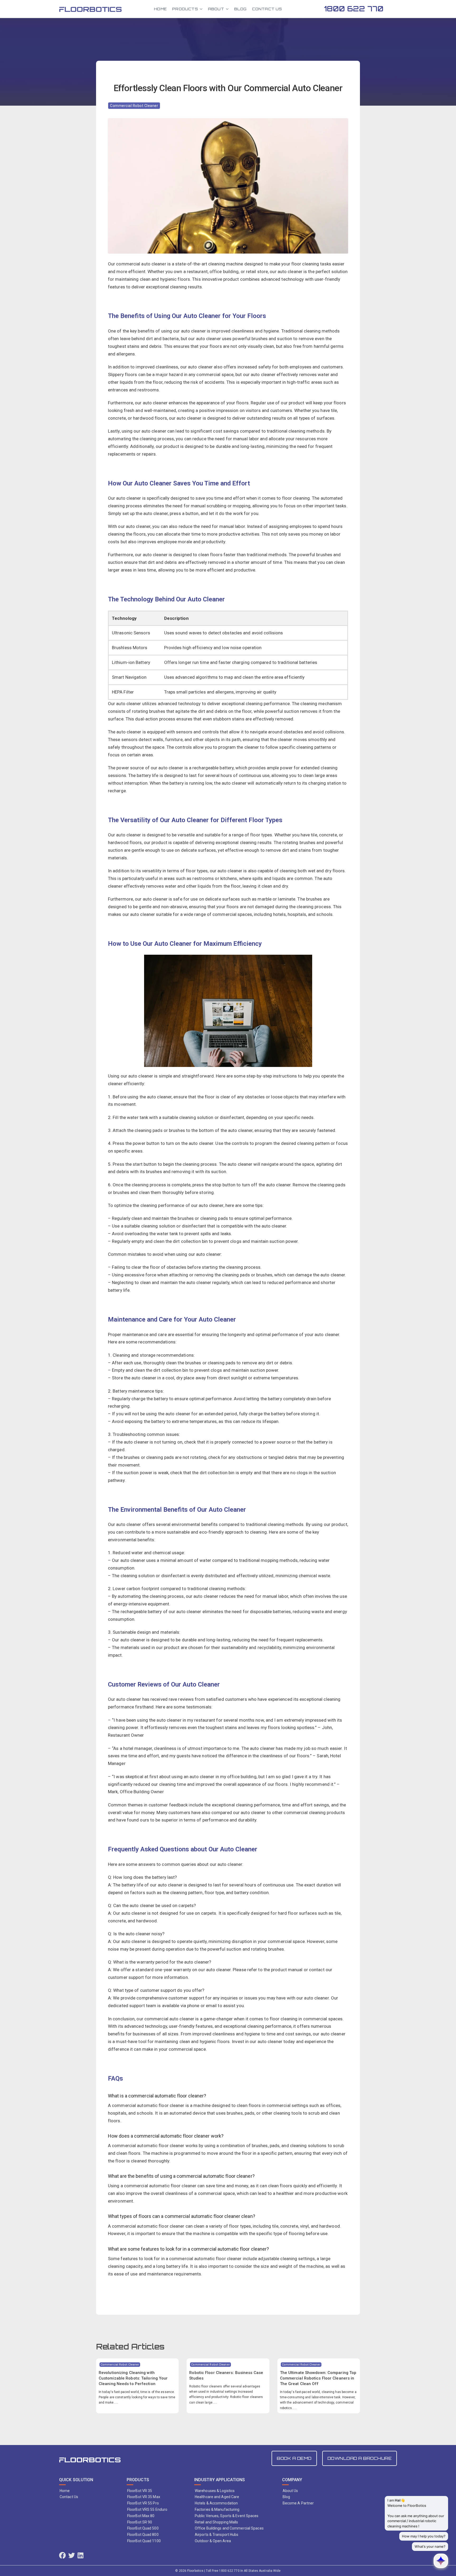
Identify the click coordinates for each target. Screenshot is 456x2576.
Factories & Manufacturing (217, 2509)
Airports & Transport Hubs (217, 2535)
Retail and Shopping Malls (217, 2522)
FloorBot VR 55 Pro (143, 2503)
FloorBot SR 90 (140, 2522)
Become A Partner (298, 2503)
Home (160, 9)
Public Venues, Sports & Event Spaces (227, 2516)
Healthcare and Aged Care (217, 2497)
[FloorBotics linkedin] (80, 2556)
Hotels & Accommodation (216, 2503)
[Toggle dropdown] (201, 9)
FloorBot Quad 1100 (144, 2541)
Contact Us (267, 9)
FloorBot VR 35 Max (144, 2497)
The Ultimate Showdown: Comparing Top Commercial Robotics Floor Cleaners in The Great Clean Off (318, 2378)
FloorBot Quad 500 (143, 2528)
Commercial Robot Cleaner (134, 106)
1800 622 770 (354, 9)
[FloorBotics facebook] (62, 2556)
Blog (240, 9)
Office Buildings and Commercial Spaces (229, 2528)
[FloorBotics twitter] (72, 2556)
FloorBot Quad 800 (143, 2535)
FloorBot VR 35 (140, 2491)
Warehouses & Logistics (215, 2491)
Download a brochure (360, 2458)
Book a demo (294, 2458)
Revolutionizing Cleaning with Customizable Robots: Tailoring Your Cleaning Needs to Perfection (133, 2378)
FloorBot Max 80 (141, 2516)
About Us (290, 2491)
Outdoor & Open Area (213, 2541)
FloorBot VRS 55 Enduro (147, 2509)
